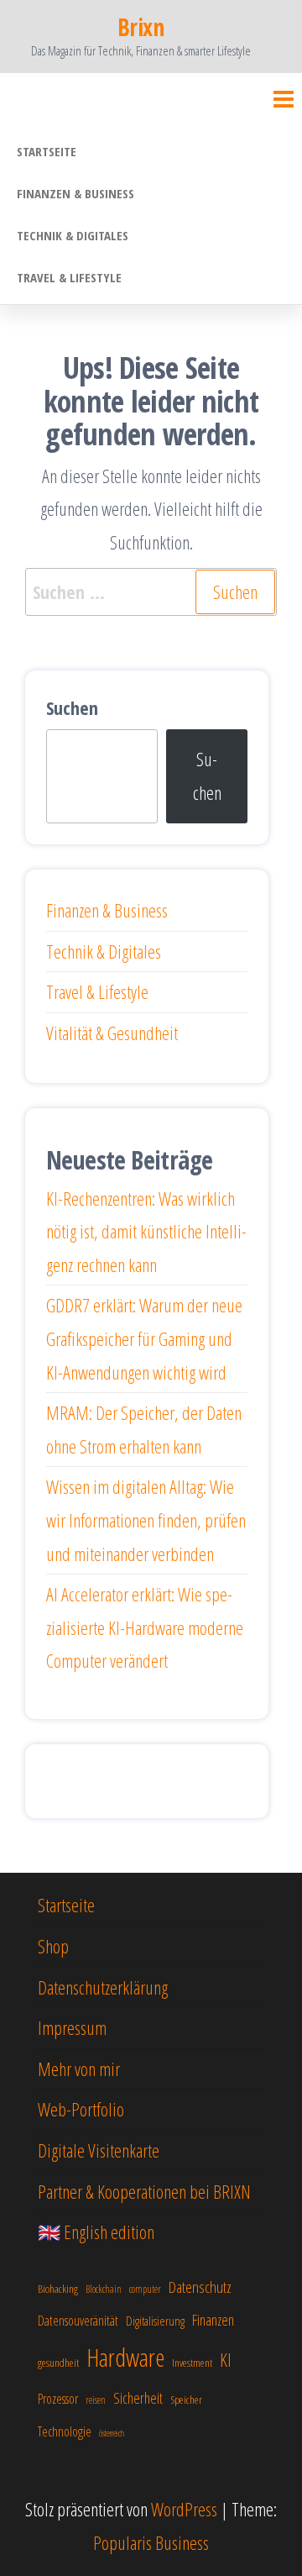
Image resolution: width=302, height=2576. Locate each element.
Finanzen (213, 2320)
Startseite (47, 151)
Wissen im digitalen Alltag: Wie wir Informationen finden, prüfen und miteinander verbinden (146, 1519)
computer (145, 2289)
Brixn (141, 27)
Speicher (186, 2400)
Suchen (72, 707)
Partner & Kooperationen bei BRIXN (144, 2191)
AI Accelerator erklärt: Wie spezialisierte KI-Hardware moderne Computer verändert (145, 1627)
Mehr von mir (79, 2069)
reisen (96, 2400)
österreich (112, 2433)
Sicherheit (138, 2398)
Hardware (125, 2358)
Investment (192, 2363)
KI (226, 2360)
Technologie (65, 2431)
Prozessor (58, 2399)
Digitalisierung (155, 2321)
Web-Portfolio (81, 2109)
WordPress (184, 2509)
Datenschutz (200, 2287)
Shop (53, 1946)
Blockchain (104, 2289)
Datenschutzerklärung (103, 1987)
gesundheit (58, 2363)
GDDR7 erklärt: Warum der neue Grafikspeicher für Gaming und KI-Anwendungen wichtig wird (144, 1338)
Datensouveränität (78, 2321)
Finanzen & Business (75, 193)
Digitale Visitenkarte (99, 2150)
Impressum (72, 2027)
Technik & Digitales (73, 235)
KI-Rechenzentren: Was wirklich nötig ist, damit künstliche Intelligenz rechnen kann (146, 1231)
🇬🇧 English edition (96, 2232)
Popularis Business (151, 2542)
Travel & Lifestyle (69, 277)
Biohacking (58, 2289)
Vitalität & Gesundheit (112, 1033)
